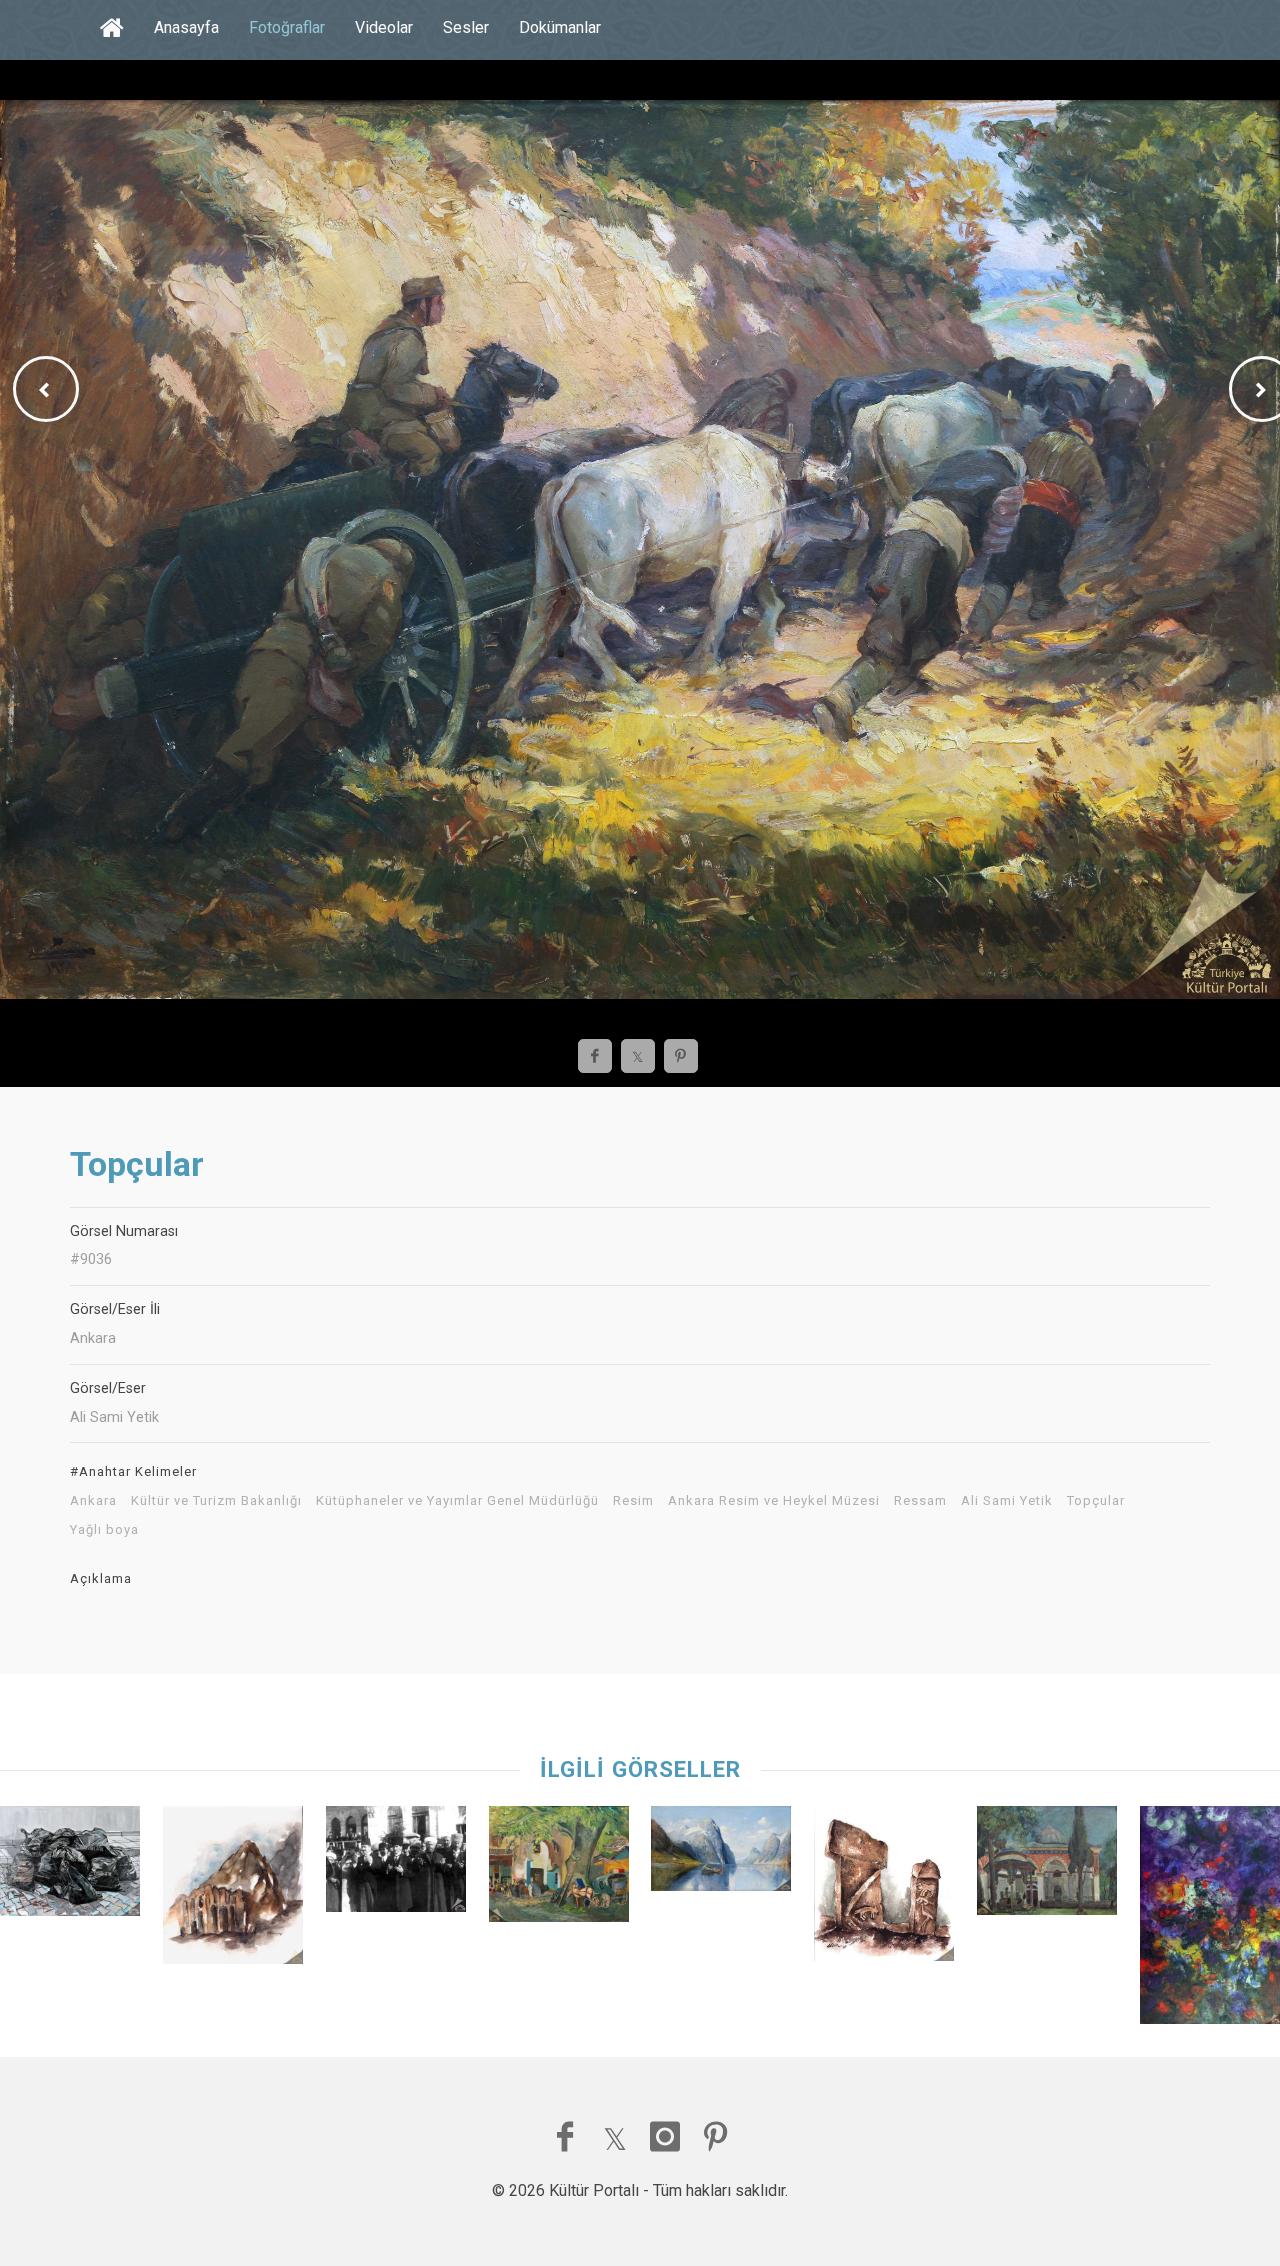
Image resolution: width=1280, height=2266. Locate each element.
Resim (633, 1501)
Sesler (466, 27)
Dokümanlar (560, 27)
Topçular (1096, 1501)
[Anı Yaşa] (70, 1866)
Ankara (93, 1501)
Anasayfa (186, 27)
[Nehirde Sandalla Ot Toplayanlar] (721, 1853)
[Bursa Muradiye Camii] (1047, 1865)
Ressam (920, 1501)
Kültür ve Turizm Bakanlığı (216, 1501)
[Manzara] (559, 1868)
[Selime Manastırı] (233, 1889)
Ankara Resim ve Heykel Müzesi (774, 1501)
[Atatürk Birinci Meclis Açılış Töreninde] (396, 1863)
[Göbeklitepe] (884, 1888)
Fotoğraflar (287, 27)
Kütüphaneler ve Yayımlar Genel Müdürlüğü (457, 1501)
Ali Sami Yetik (1007, 1501)
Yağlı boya (104, 1530)
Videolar (384, 27)
